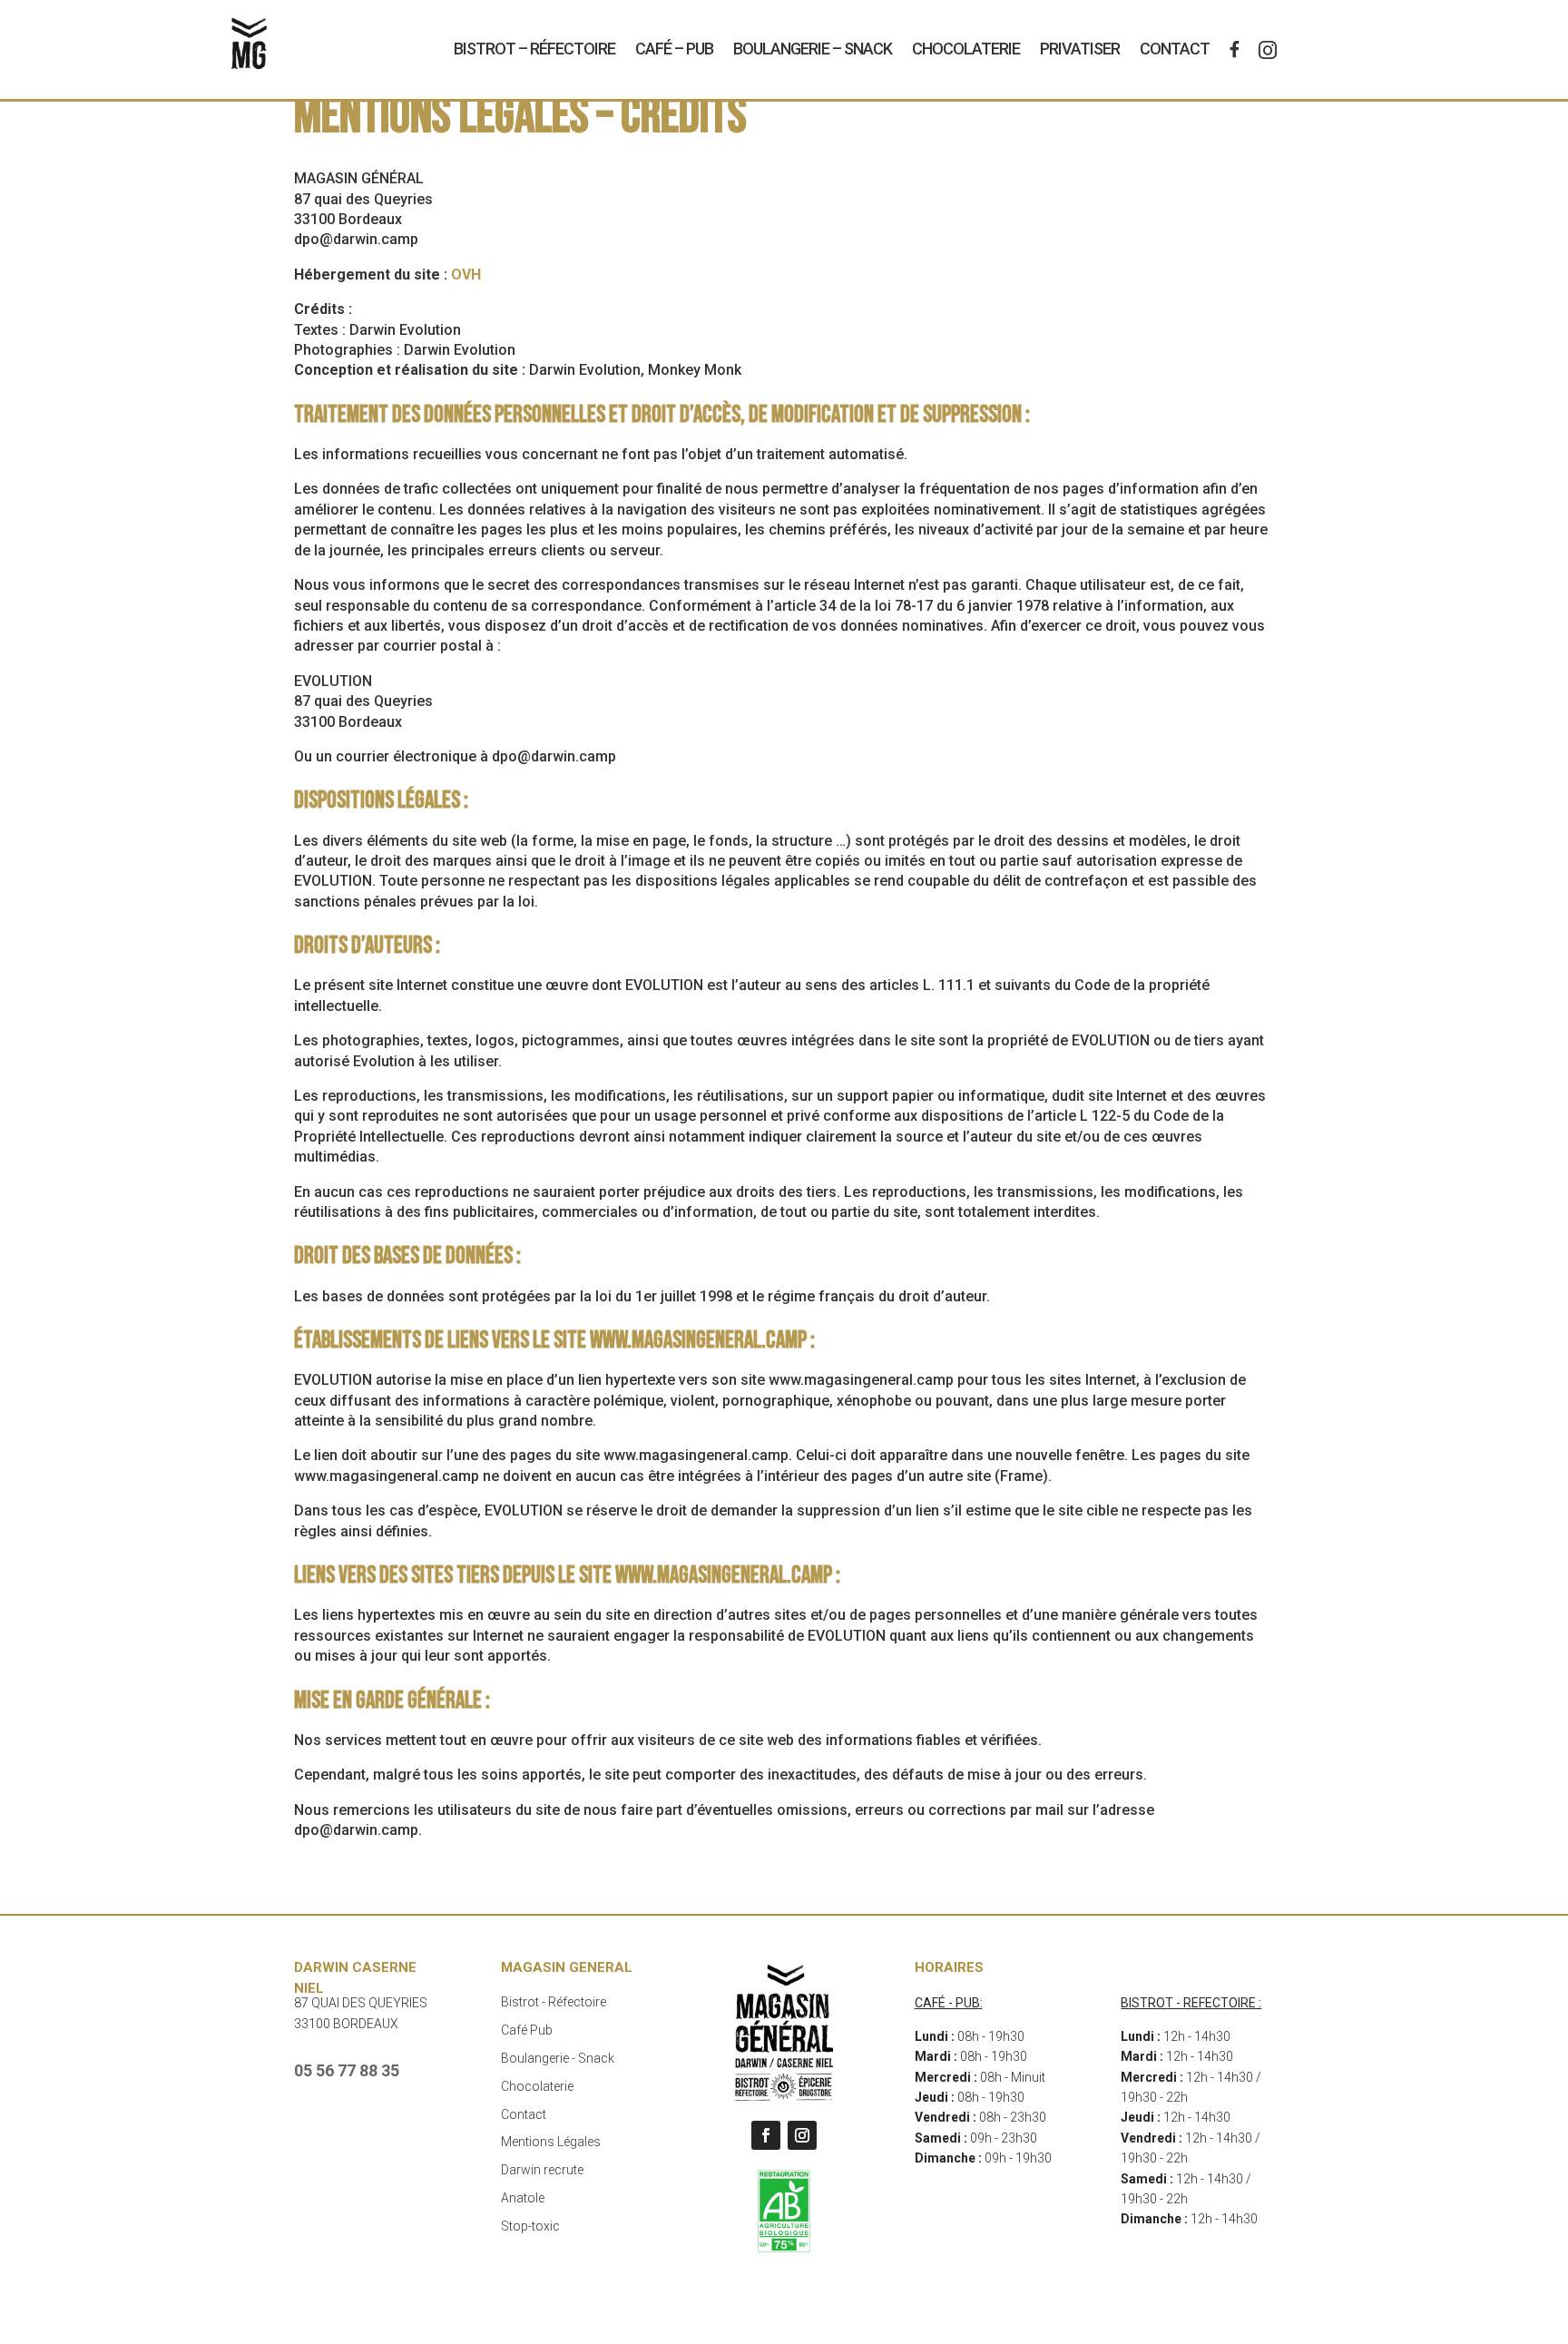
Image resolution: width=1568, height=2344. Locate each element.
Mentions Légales (551, 2142)
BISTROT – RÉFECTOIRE (534, 49)
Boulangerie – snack (813, 49)
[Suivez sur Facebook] (766, 2135)
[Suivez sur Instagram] (802, 2135)
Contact (1175, 49)
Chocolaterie (966, 49)
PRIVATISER (1080, 49)
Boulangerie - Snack (558, 2058)
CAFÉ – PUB (674, 49)
